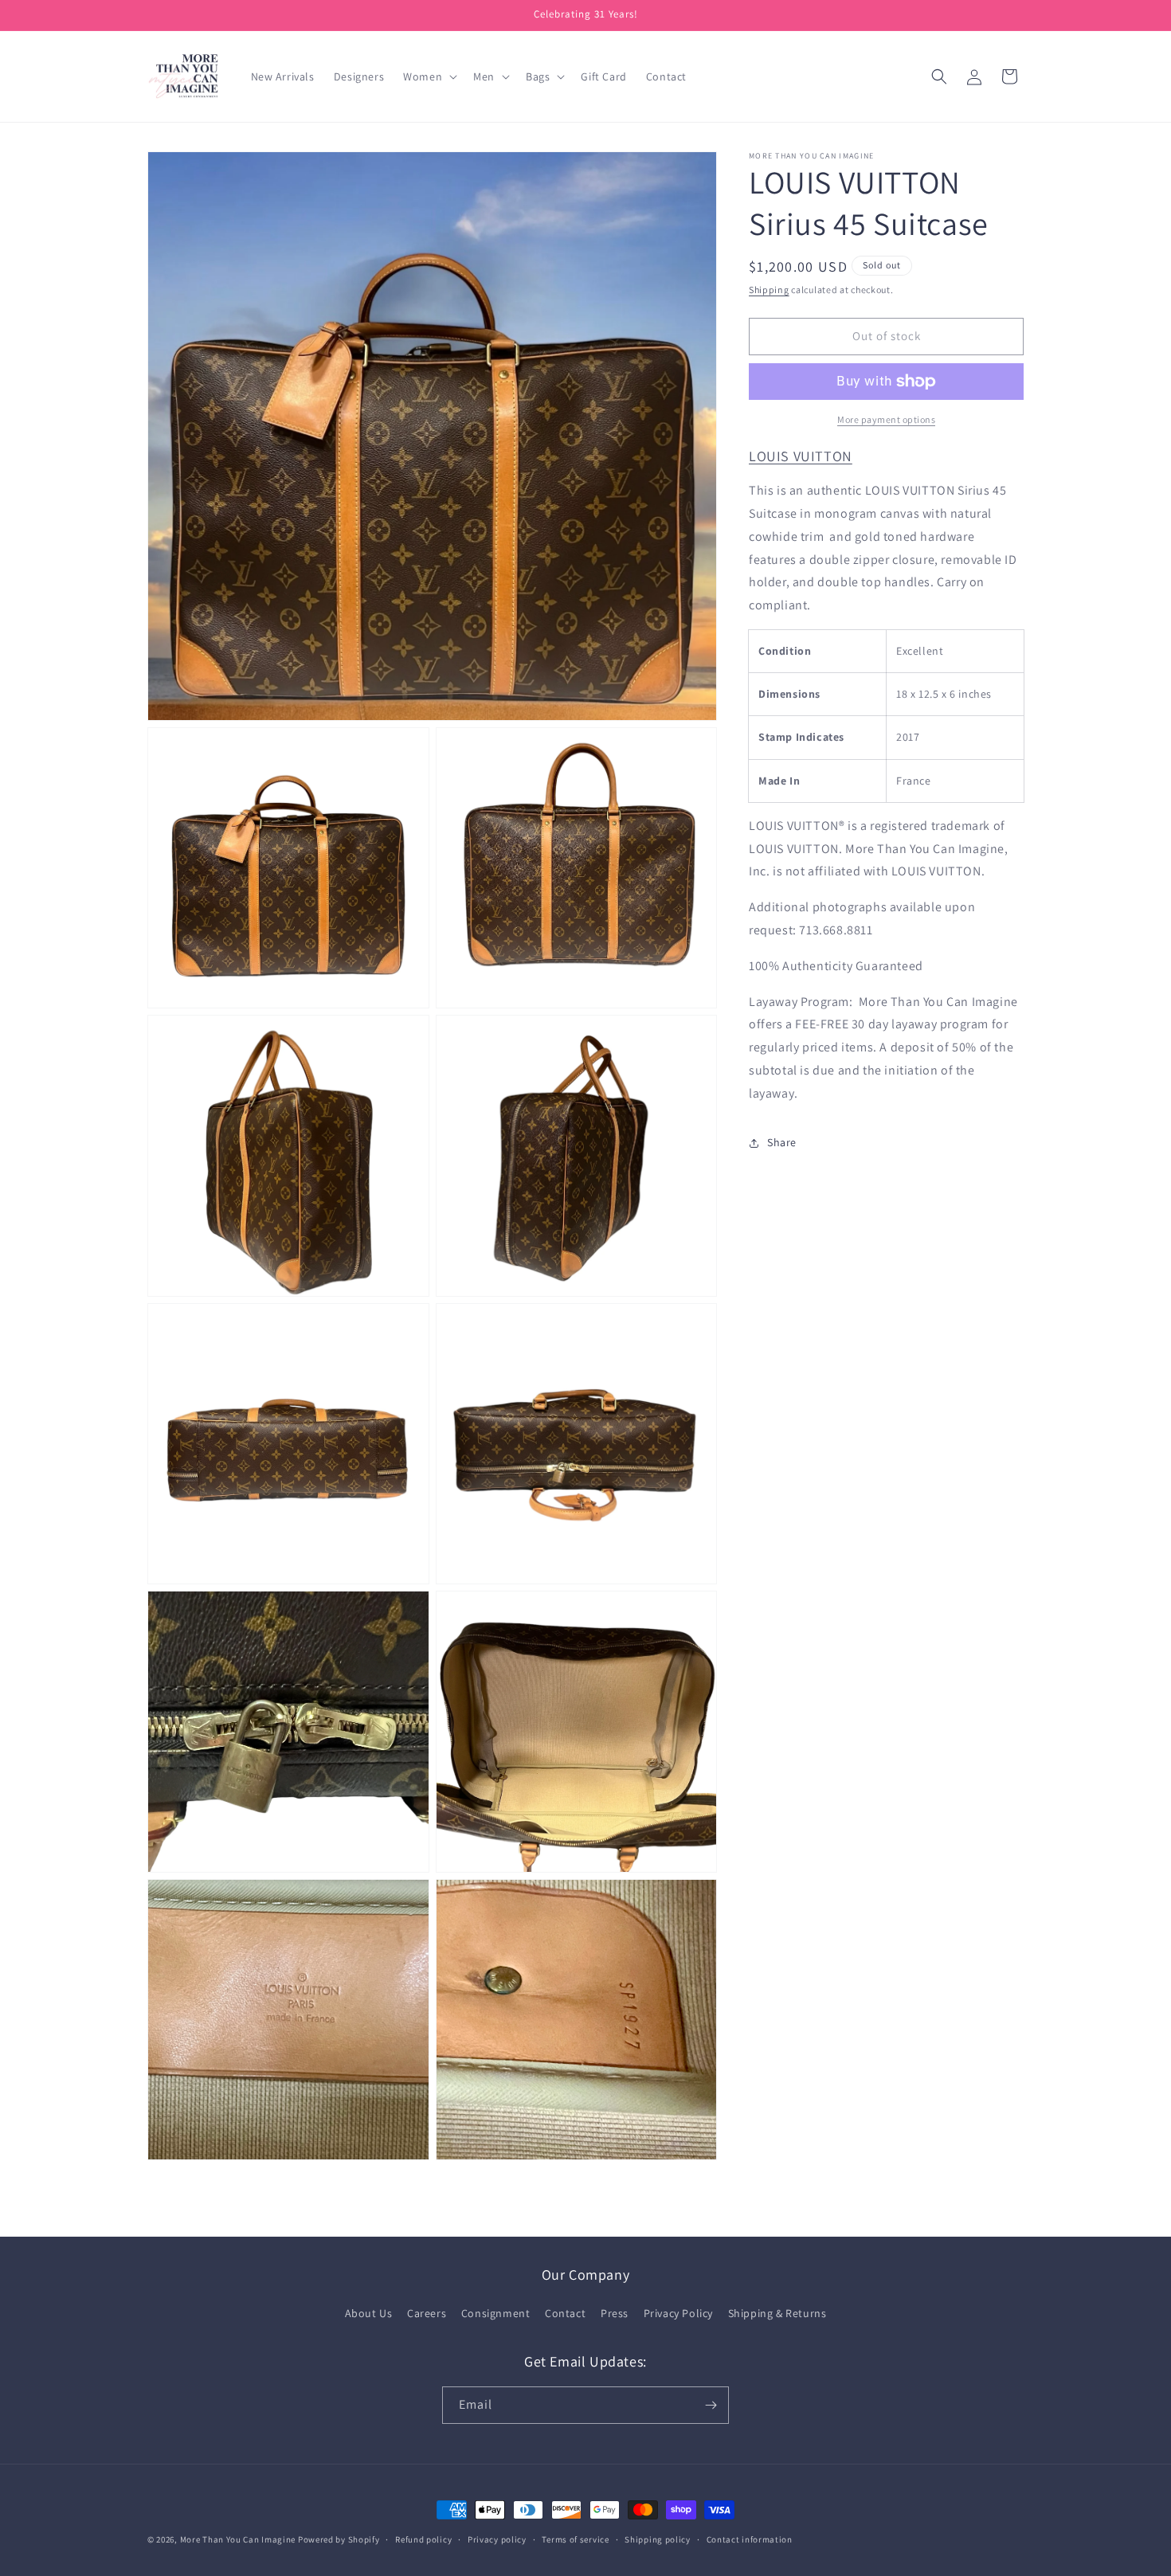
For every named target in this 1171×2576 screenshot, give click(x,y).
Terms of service (575, 2539)
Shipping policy (658, 2539)
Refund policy (423, 2539)
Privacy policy (497, 2539)
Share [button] (782, 1142)
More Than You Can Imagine (238, 2539)
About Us (369, 2313)
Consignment (496, 2313)
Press (615, 2313)
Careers (427, 2313)
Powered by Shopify (339, 2539)
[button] (429, 76)
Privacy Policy (678, 2313)
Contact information (750, 2539)
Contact (565, 2313)
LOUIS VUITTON (801, 456)
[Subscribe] (711, 2405)
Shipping (769, 290)
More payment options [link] (886, 419)
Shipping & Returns (777, 2313)
